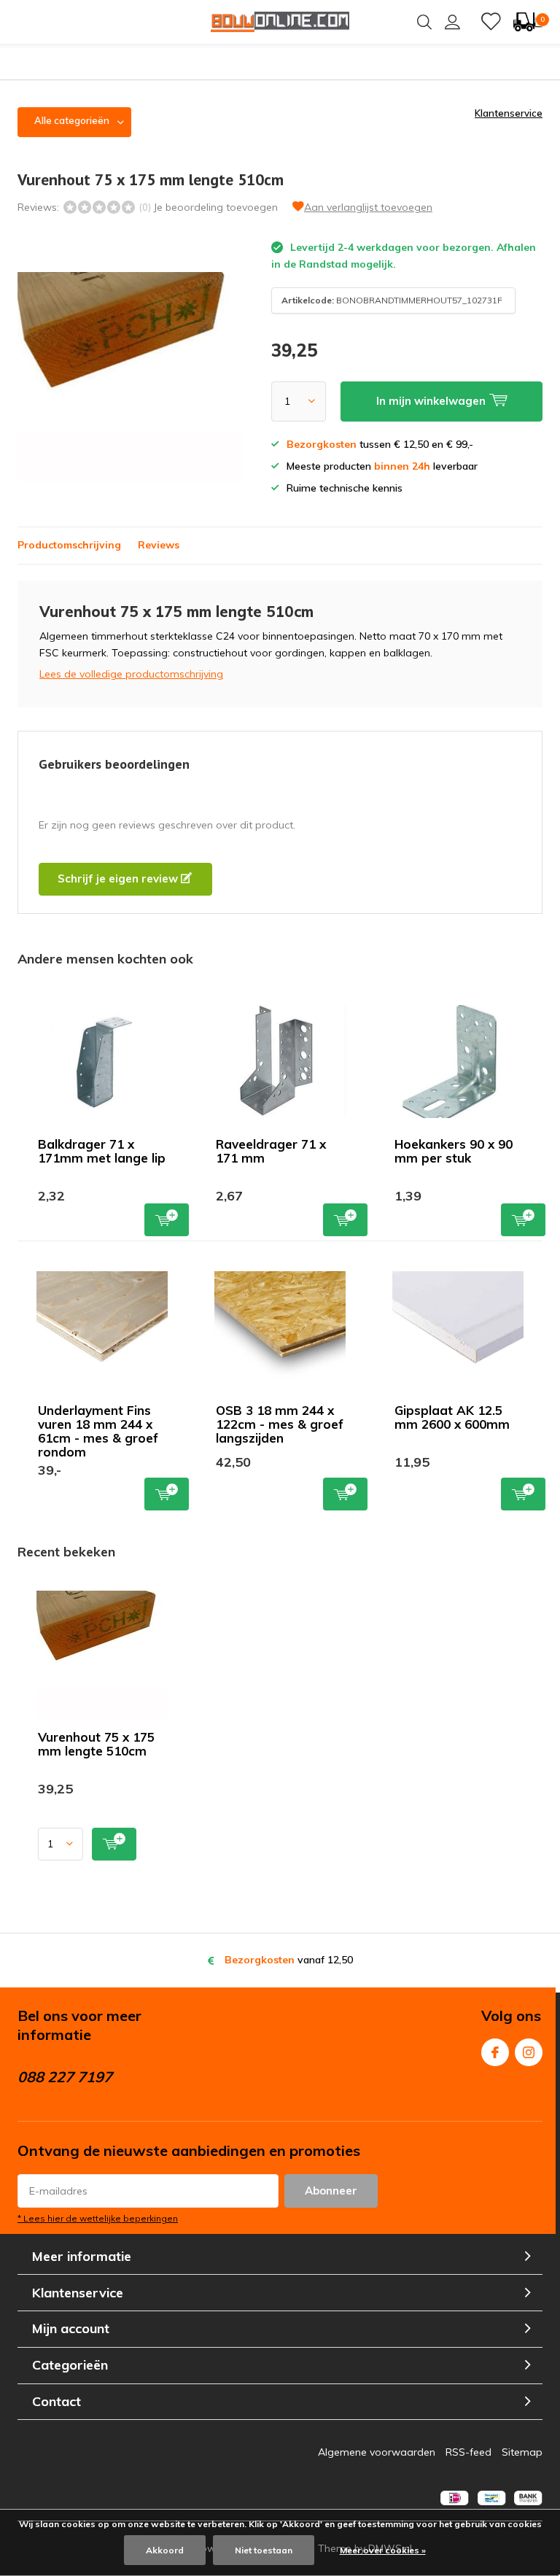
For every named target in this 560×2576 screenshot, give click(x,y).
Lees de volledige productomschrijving (131, 674)
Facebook (495, 2052)
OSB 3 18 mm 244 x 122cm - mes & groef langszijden (280, 1424)
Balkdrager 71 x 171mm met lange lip (102, 1151)
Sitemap (522, 2452)
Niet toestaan (264, 2550)
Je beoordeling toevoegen (215, 207)
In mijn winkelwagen (167, 1220)
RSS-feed (468, 2452)
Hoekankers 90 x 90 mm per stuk (454, 1151)
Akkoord (165, 2550)
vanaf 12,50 (289, 1960)
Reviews (159, 545)
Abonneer (331, 2191)
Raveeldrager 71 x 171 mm (271, 1151)
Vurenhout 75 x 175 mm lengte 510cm (96, 1744)
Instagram (529, 2052)
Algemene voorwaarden (377, 2452)
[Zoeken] (424, 22)
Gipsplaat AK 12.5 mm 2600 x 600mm (452, 1417)
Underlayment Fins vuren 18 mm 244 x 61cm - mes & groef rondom (98, 1431)
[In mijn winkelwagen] (114, 1844)
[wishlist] (491, 22)
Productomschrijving (69, 545)
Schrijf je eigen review (119, 878)
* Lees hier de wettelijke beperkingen (98, 2218)
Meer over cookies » (383, 2550)
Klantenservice (509, 113)
